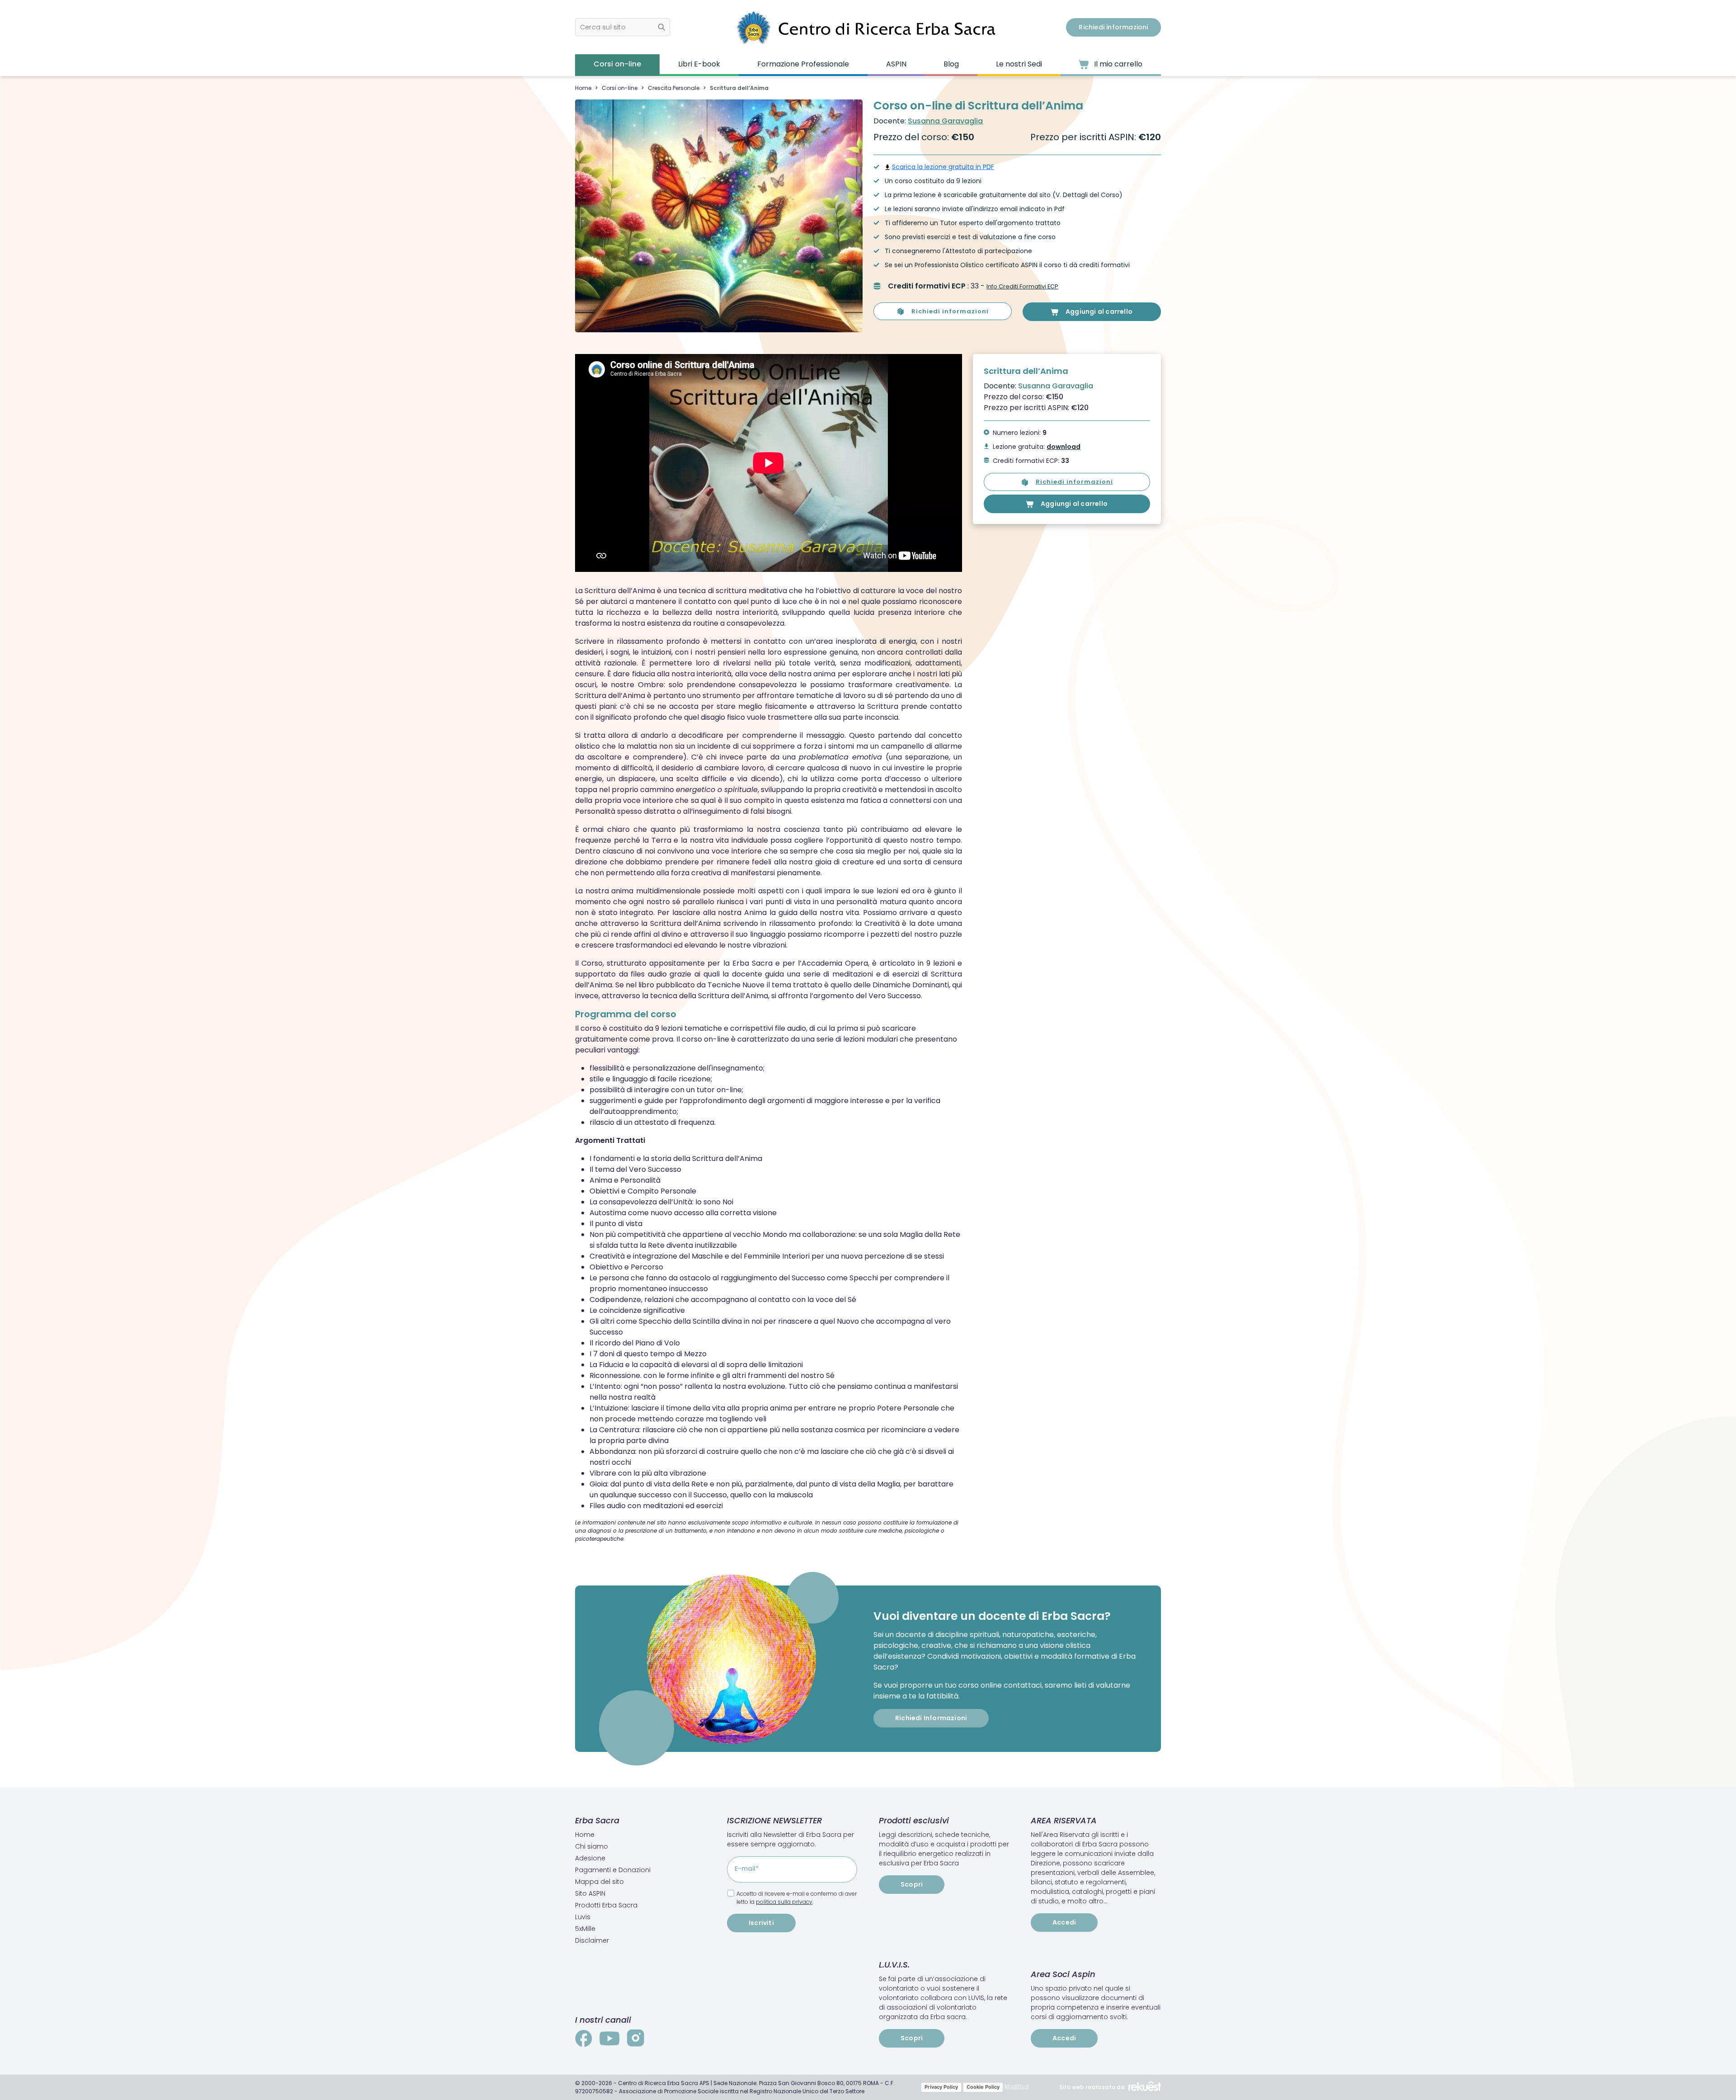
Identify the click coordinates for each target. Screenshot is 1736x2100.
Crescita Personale (674, 88)
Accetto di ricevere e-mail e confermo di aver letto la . (797, 1898)
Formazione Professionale (803, 64)
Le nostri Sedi (1019, 64)
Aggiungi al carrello (1099, 311)
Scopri (912, 1884)
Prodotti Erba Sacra (606, 1905)
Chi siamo (592, 1846)
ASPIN (896, 64)
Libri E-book (699, 64)
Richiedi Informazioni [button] (931, 1718)
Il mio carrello (1117, 64)
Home (583, 88)
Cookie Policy (983, 2087)
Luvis (583, 1917)
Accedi (1064, 1922)
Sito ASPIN (590, 1893)
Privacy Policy (941, 2087)
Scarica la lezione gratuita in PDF (943, 167)
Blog (951, 64)
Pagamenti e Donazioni (613, 1870)
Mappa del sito (599, 1882)
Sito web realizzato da (1092, 2087)
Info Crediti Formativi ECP (1022, 286)
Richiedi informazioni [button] (1113, 27)
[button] (623, 27)
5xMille (585, 1929)
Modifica (1017, 2086)
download (1064, 447)
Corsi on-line (617, 64)
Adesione (590, 1858)
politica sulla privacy (784, 1902)
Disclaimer (592, 1940)
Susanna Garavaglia (945, 121)
